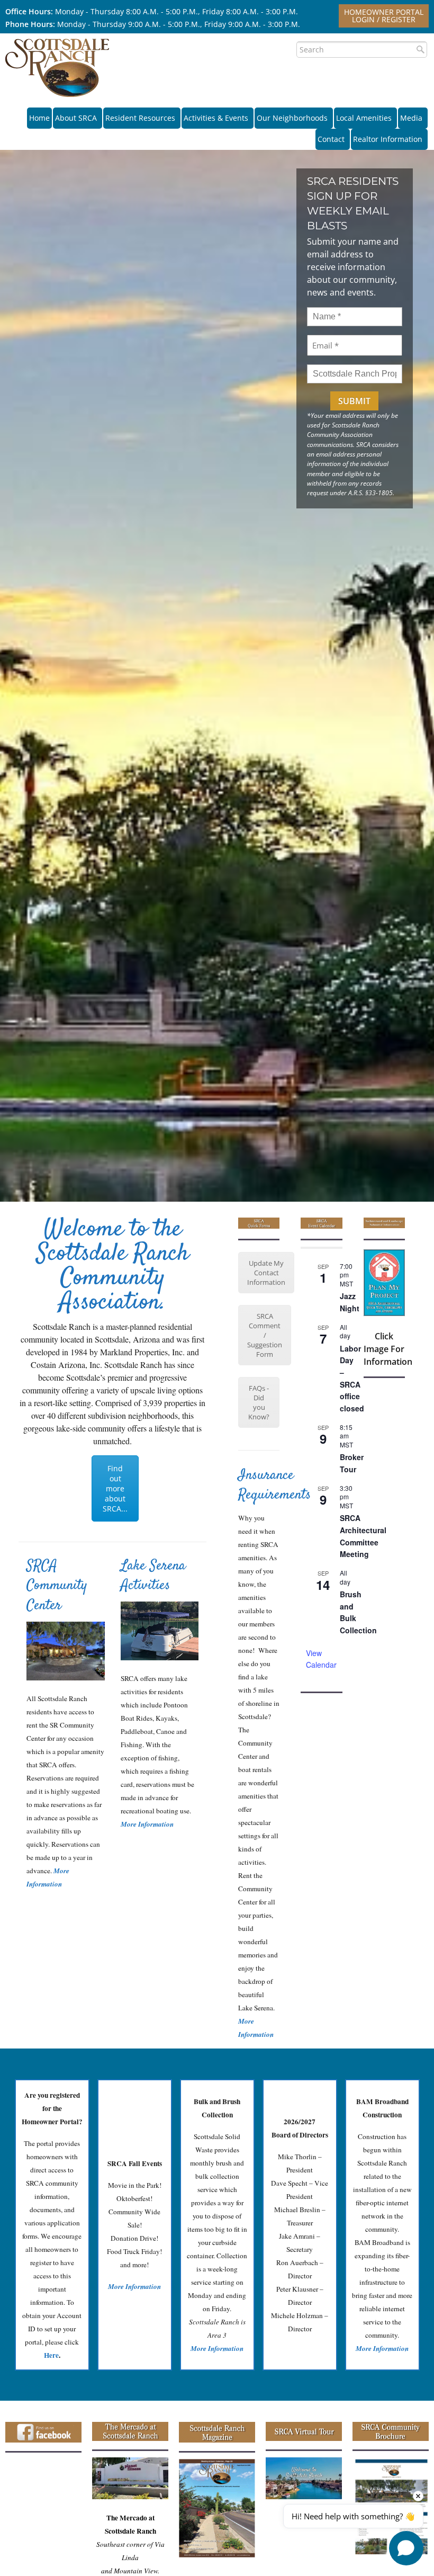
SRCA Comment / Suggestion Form (265, 1335)
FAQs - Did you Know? (259, 1402)
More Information (147, 1824)
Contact (331, 139)
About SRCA (76, 118)
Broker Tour (352, 1463)
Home (39, 118)
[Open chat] (406, 2548)
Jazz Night (350, 1302)
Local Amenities (364, 118)
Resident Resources (140, 118)
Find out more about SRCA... (115, 1488)
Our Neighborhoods (292, 118)
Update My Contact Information (266, 1273)
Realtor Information (388, 139)
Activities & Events (216, 118)
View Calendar (321, 1659)
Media (411, 118)
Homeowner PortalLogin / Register (384, 16)
